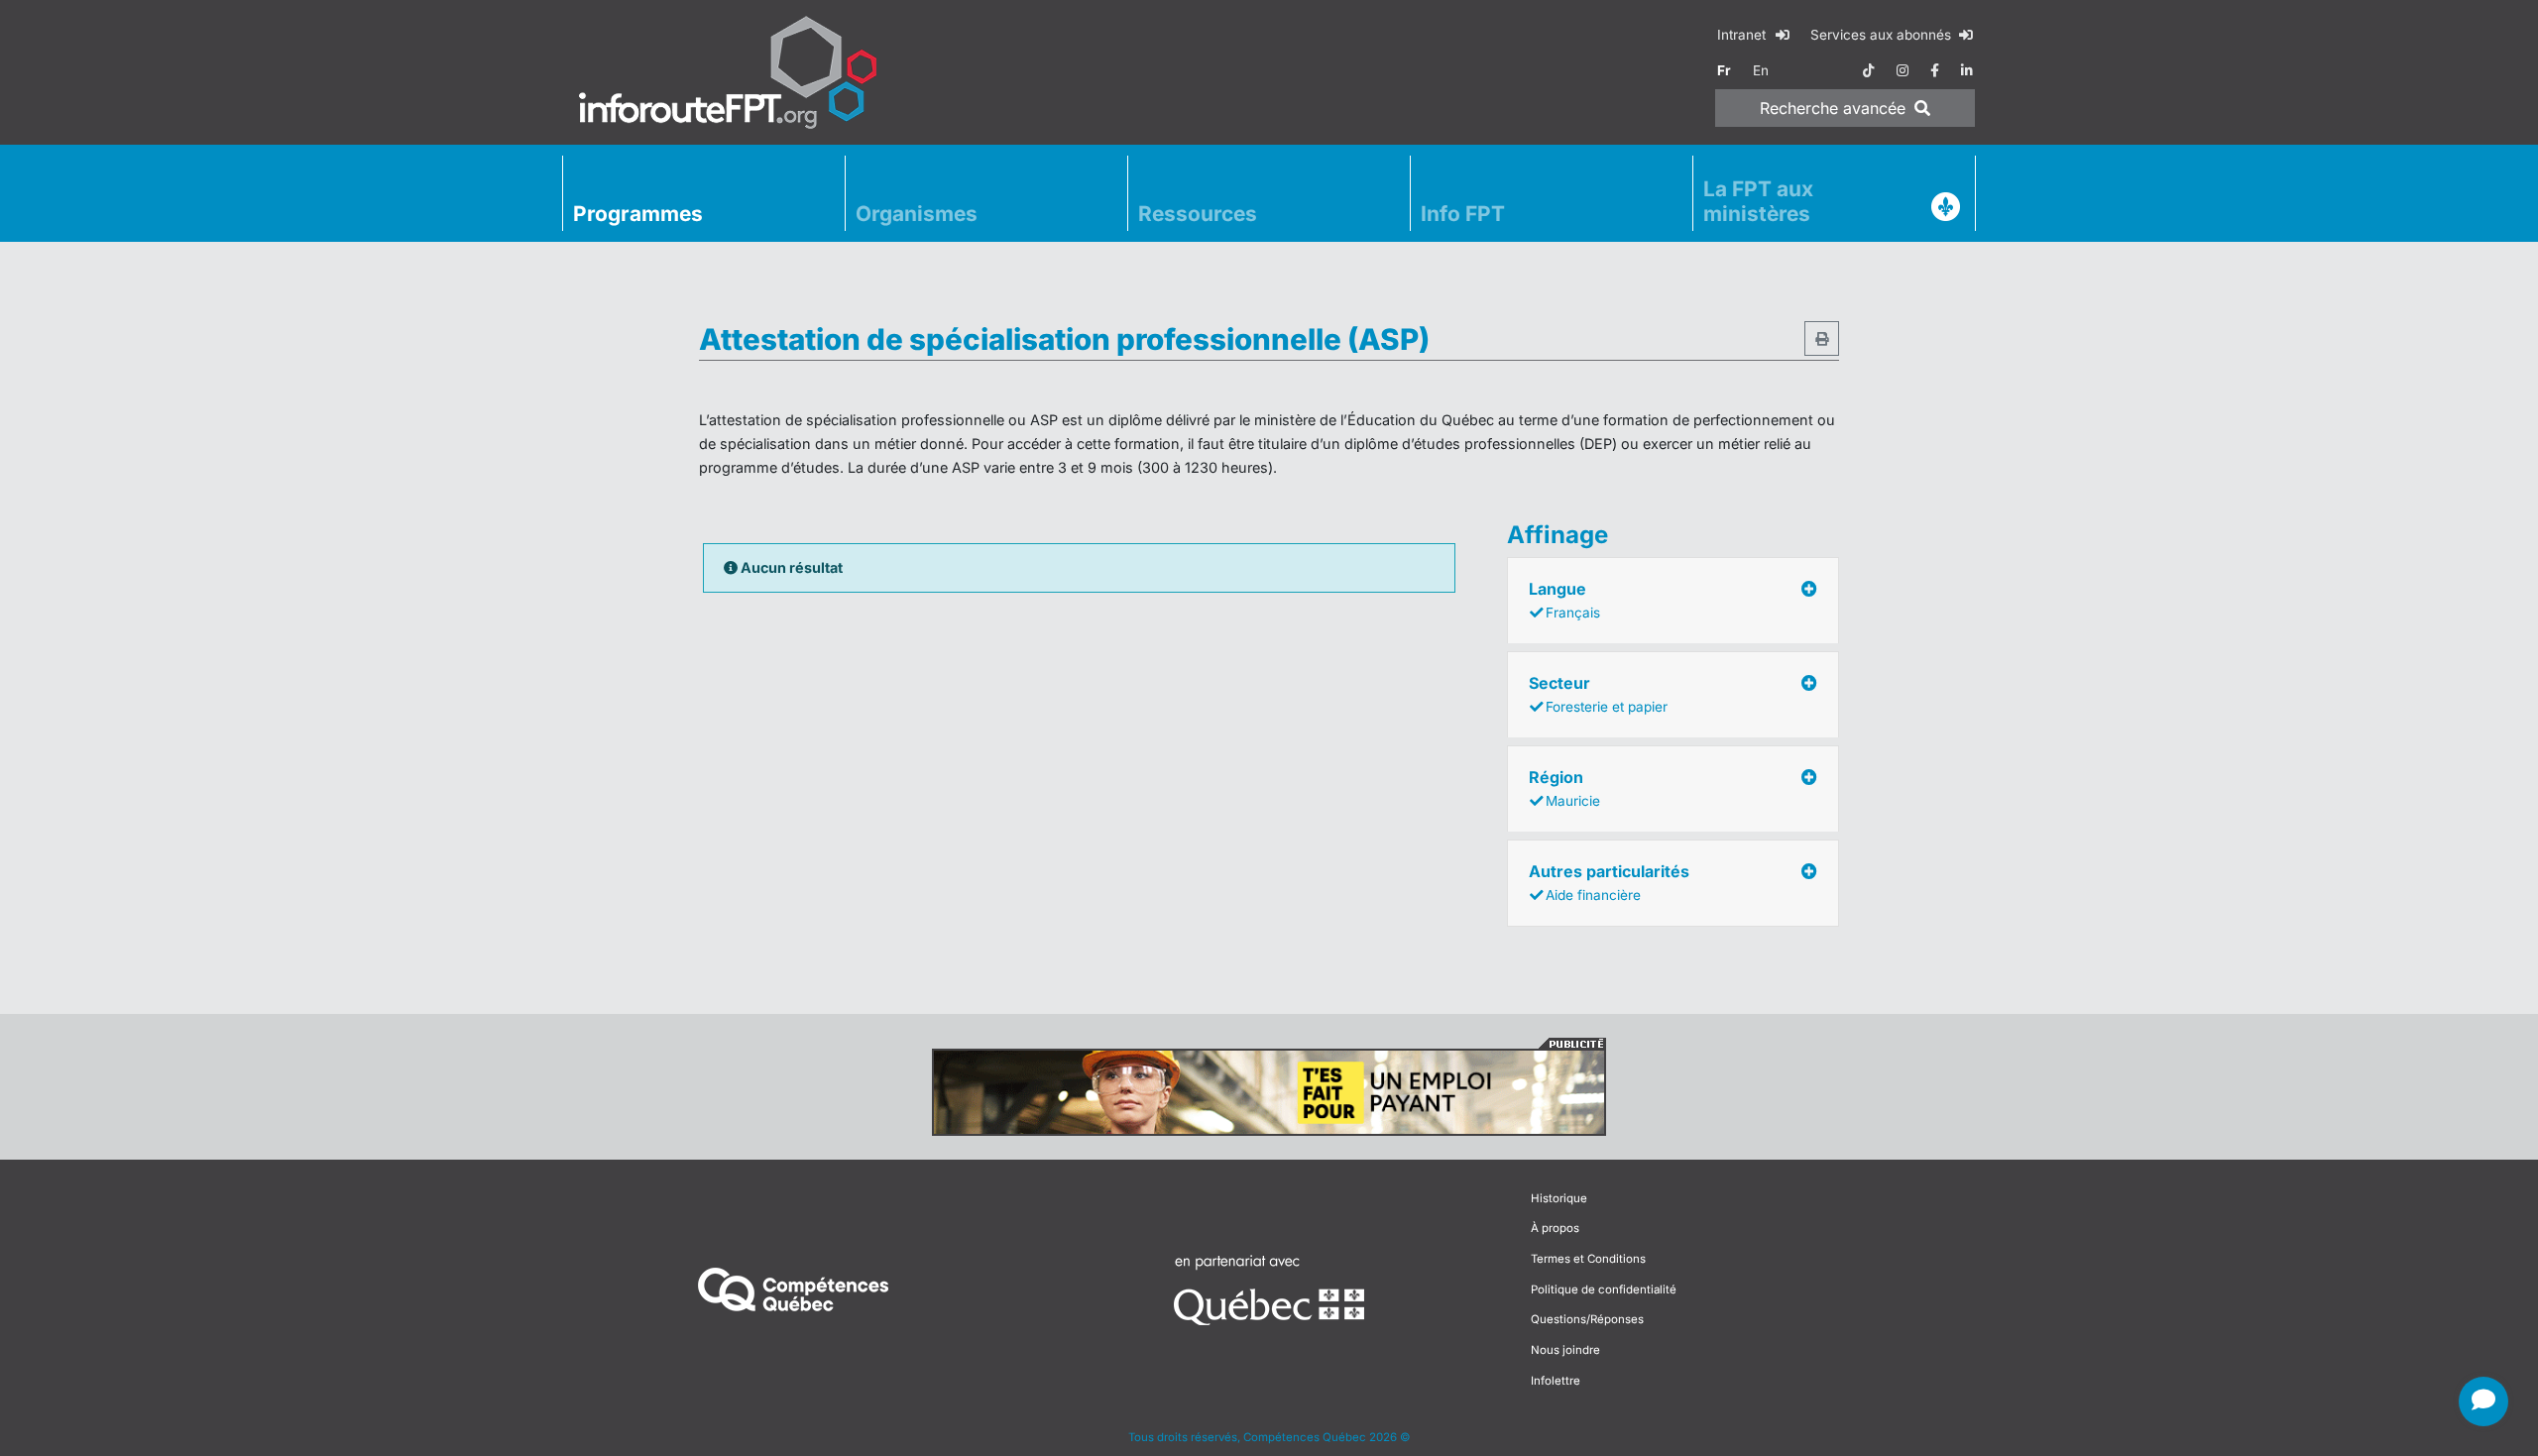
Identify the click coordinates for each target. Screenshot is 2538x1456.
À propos (1555, 1228)
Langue (1564, 600)
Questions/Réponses (1587, 1319)
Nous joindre (1565, 1350)
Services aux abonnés (1883, 35)
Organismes (917, 214)
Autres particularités (1609, 882)
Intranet (1743, 35)
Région (1564, 788)
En (1761, 70)
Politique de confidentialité (1604, 1289)
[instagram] (1903, 70)
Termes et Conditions (1588, 1259)
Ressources (1198, 214)
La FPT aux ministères (1758, 201)
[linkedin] (1967, 70)
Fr (1724, 70)
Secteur (1598, 694)
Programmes (638, 214)
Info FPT (1463, 214)
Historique (1559, 1198)
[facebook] (1935, 70)
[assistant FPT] (2483, 1401)
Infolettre (1556, 1381)
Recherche (1833, 108)
